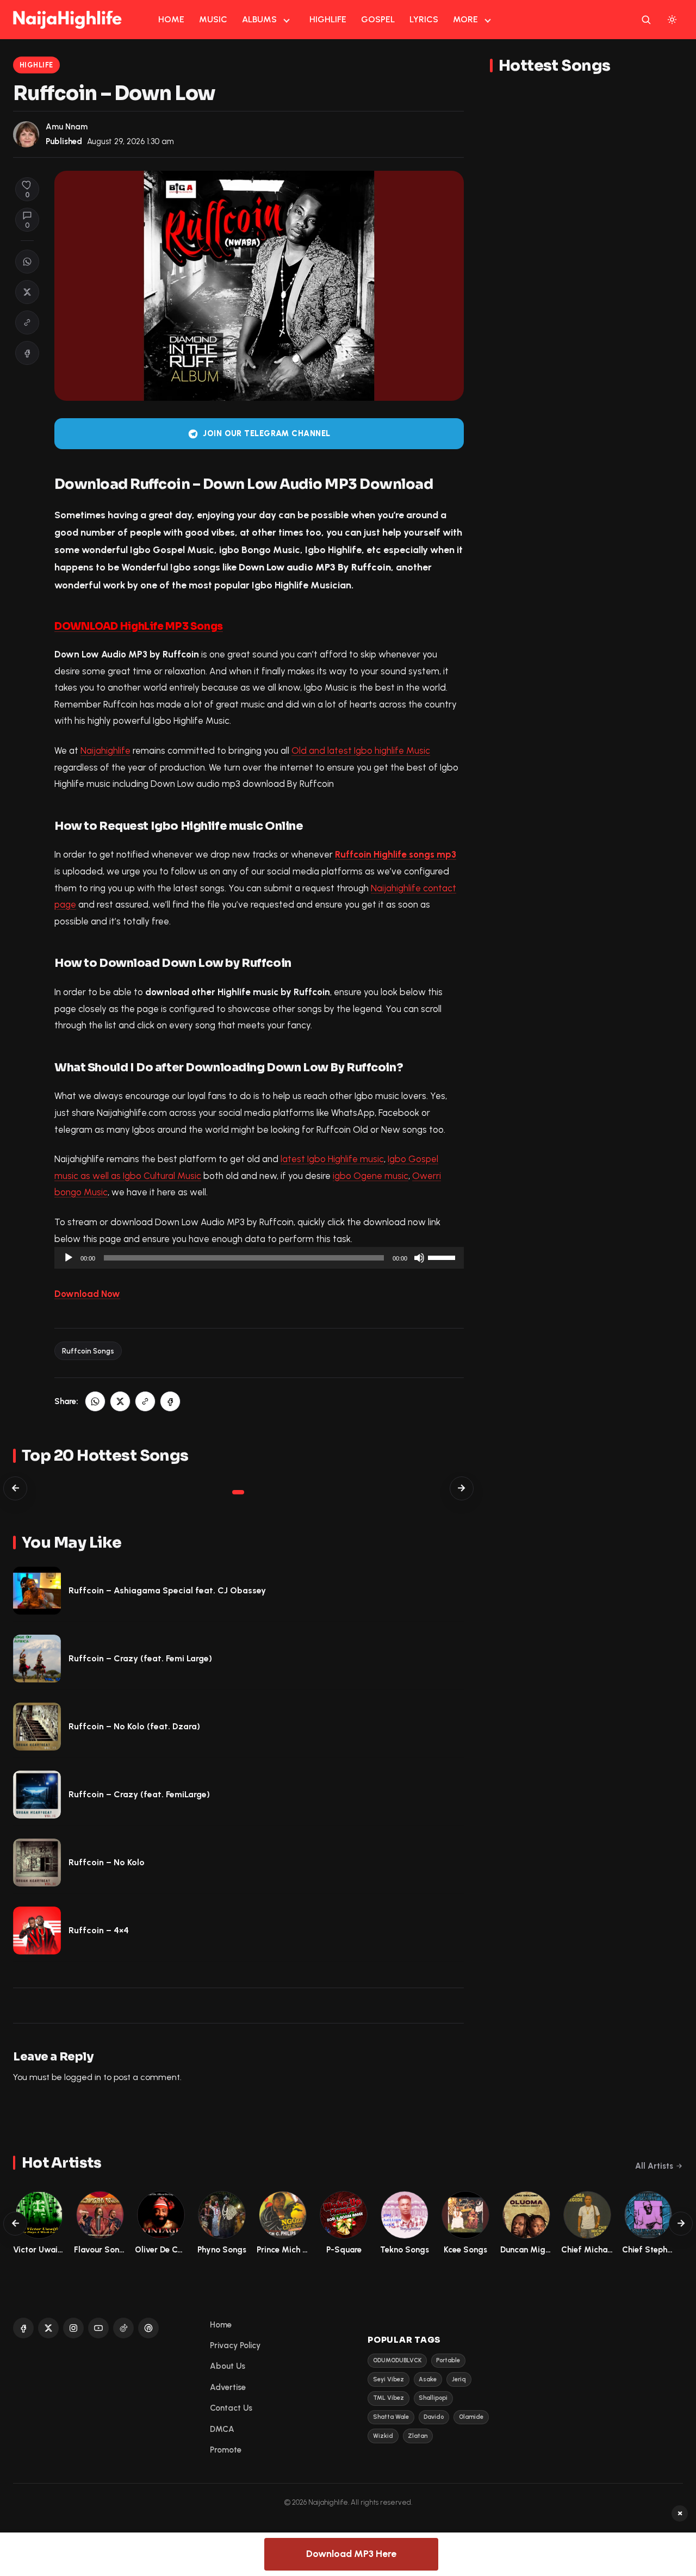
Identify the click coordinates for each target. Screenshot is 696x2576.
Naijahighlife (105, 750)
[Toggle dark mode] (672, 20)
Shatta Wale (391, 2417)
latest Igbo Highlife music (332, 1159)
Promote (226, 2450)
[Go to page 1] (238, 1492)
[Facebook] (23, 2328)
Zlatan (418, 2436)
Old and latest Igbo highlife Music (361, 750)
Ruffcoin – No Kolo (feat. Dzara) (134, 1726)
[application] (259, 1258)
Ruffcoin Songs (88, 1351)
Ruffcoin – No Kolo (107, 1862)
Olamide (471, 2417)
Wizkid (383, 2436)
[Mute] (419, 1258)
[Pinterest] (148, 2328)
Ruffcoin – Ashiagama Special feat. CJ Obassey (167, 1590)
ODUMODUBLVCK (397, 2360)
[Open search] (646, 20)
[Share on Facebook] (27, 353)
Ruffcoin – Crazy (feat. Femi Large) (140, 1658)
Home (171, 19)
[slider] (443, 1257)
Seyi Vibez (389, 2379)
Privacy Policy (235, 2345)
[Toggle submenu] (287, 20)
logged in (83, 2077)
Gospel (378, 19)
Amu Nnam (67, 127)
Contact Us (231, 2408)
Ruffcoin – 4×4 (99, 1930)
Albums (259, 19)
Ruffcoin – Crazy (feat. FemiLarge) (139, 1794)
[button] (27, 322)
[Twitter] (48, 2328)
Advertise (228, 2387)
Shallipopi (433, 2398)
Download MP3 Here (351, 2554)
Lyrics (424, 19)
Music (213, 19)
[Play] (69, 1258)
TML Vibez (389, 2398)
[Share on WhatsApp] (27, 262)
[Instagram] (73, 2328)
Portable (448, 2360)
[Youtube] (98, 2328)
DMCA (222, 2429)
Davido (434, 2417)
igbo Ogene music (371, 1176)
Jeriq (459, 2379)
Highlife (328, 19)
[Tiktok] (123, 2328)
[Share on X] (27, 292)
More (465, 19)
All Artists (654, 2166)
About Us (228, 2366)
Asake (428, 2379)
